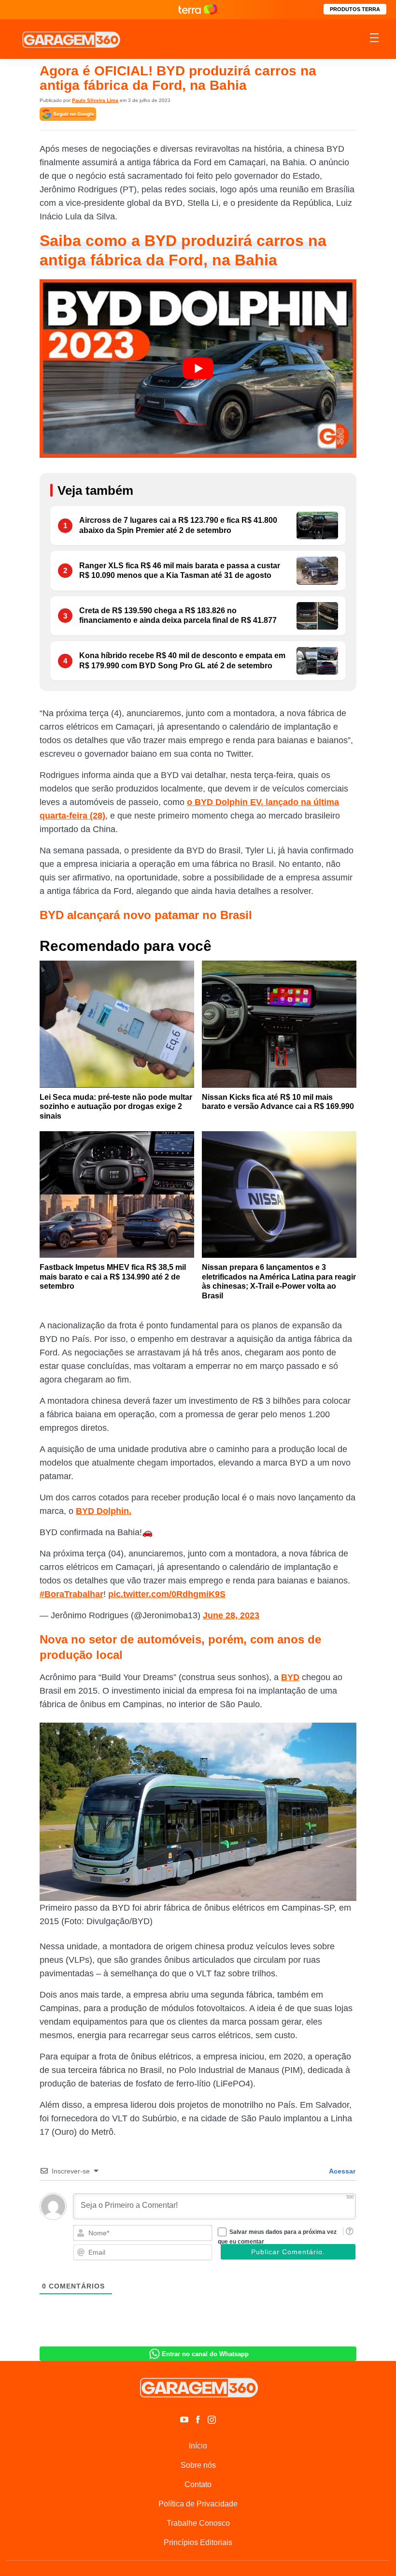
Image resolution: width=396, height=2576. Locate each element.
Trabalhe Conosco (198, 2523)
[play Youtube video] (198, 368)
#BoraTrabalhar (71, 1594)
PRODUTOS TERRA (355, 9)
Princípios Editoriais (198, 2542)
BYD (290, 1677)
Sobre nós (198, 2465)
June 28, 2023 (231, 1615)
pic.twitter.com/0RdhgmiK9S (167, 1594)
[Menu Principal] (374, 39)
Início (198, 2446)
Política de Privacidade (198, 2504)
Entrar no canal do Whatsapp (205, 2354)
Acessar (341, 2171)
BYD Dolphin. (104, 1511)
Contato (198, 2484)
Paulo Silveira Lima (95, 100)
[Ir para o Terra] (198, 9)
